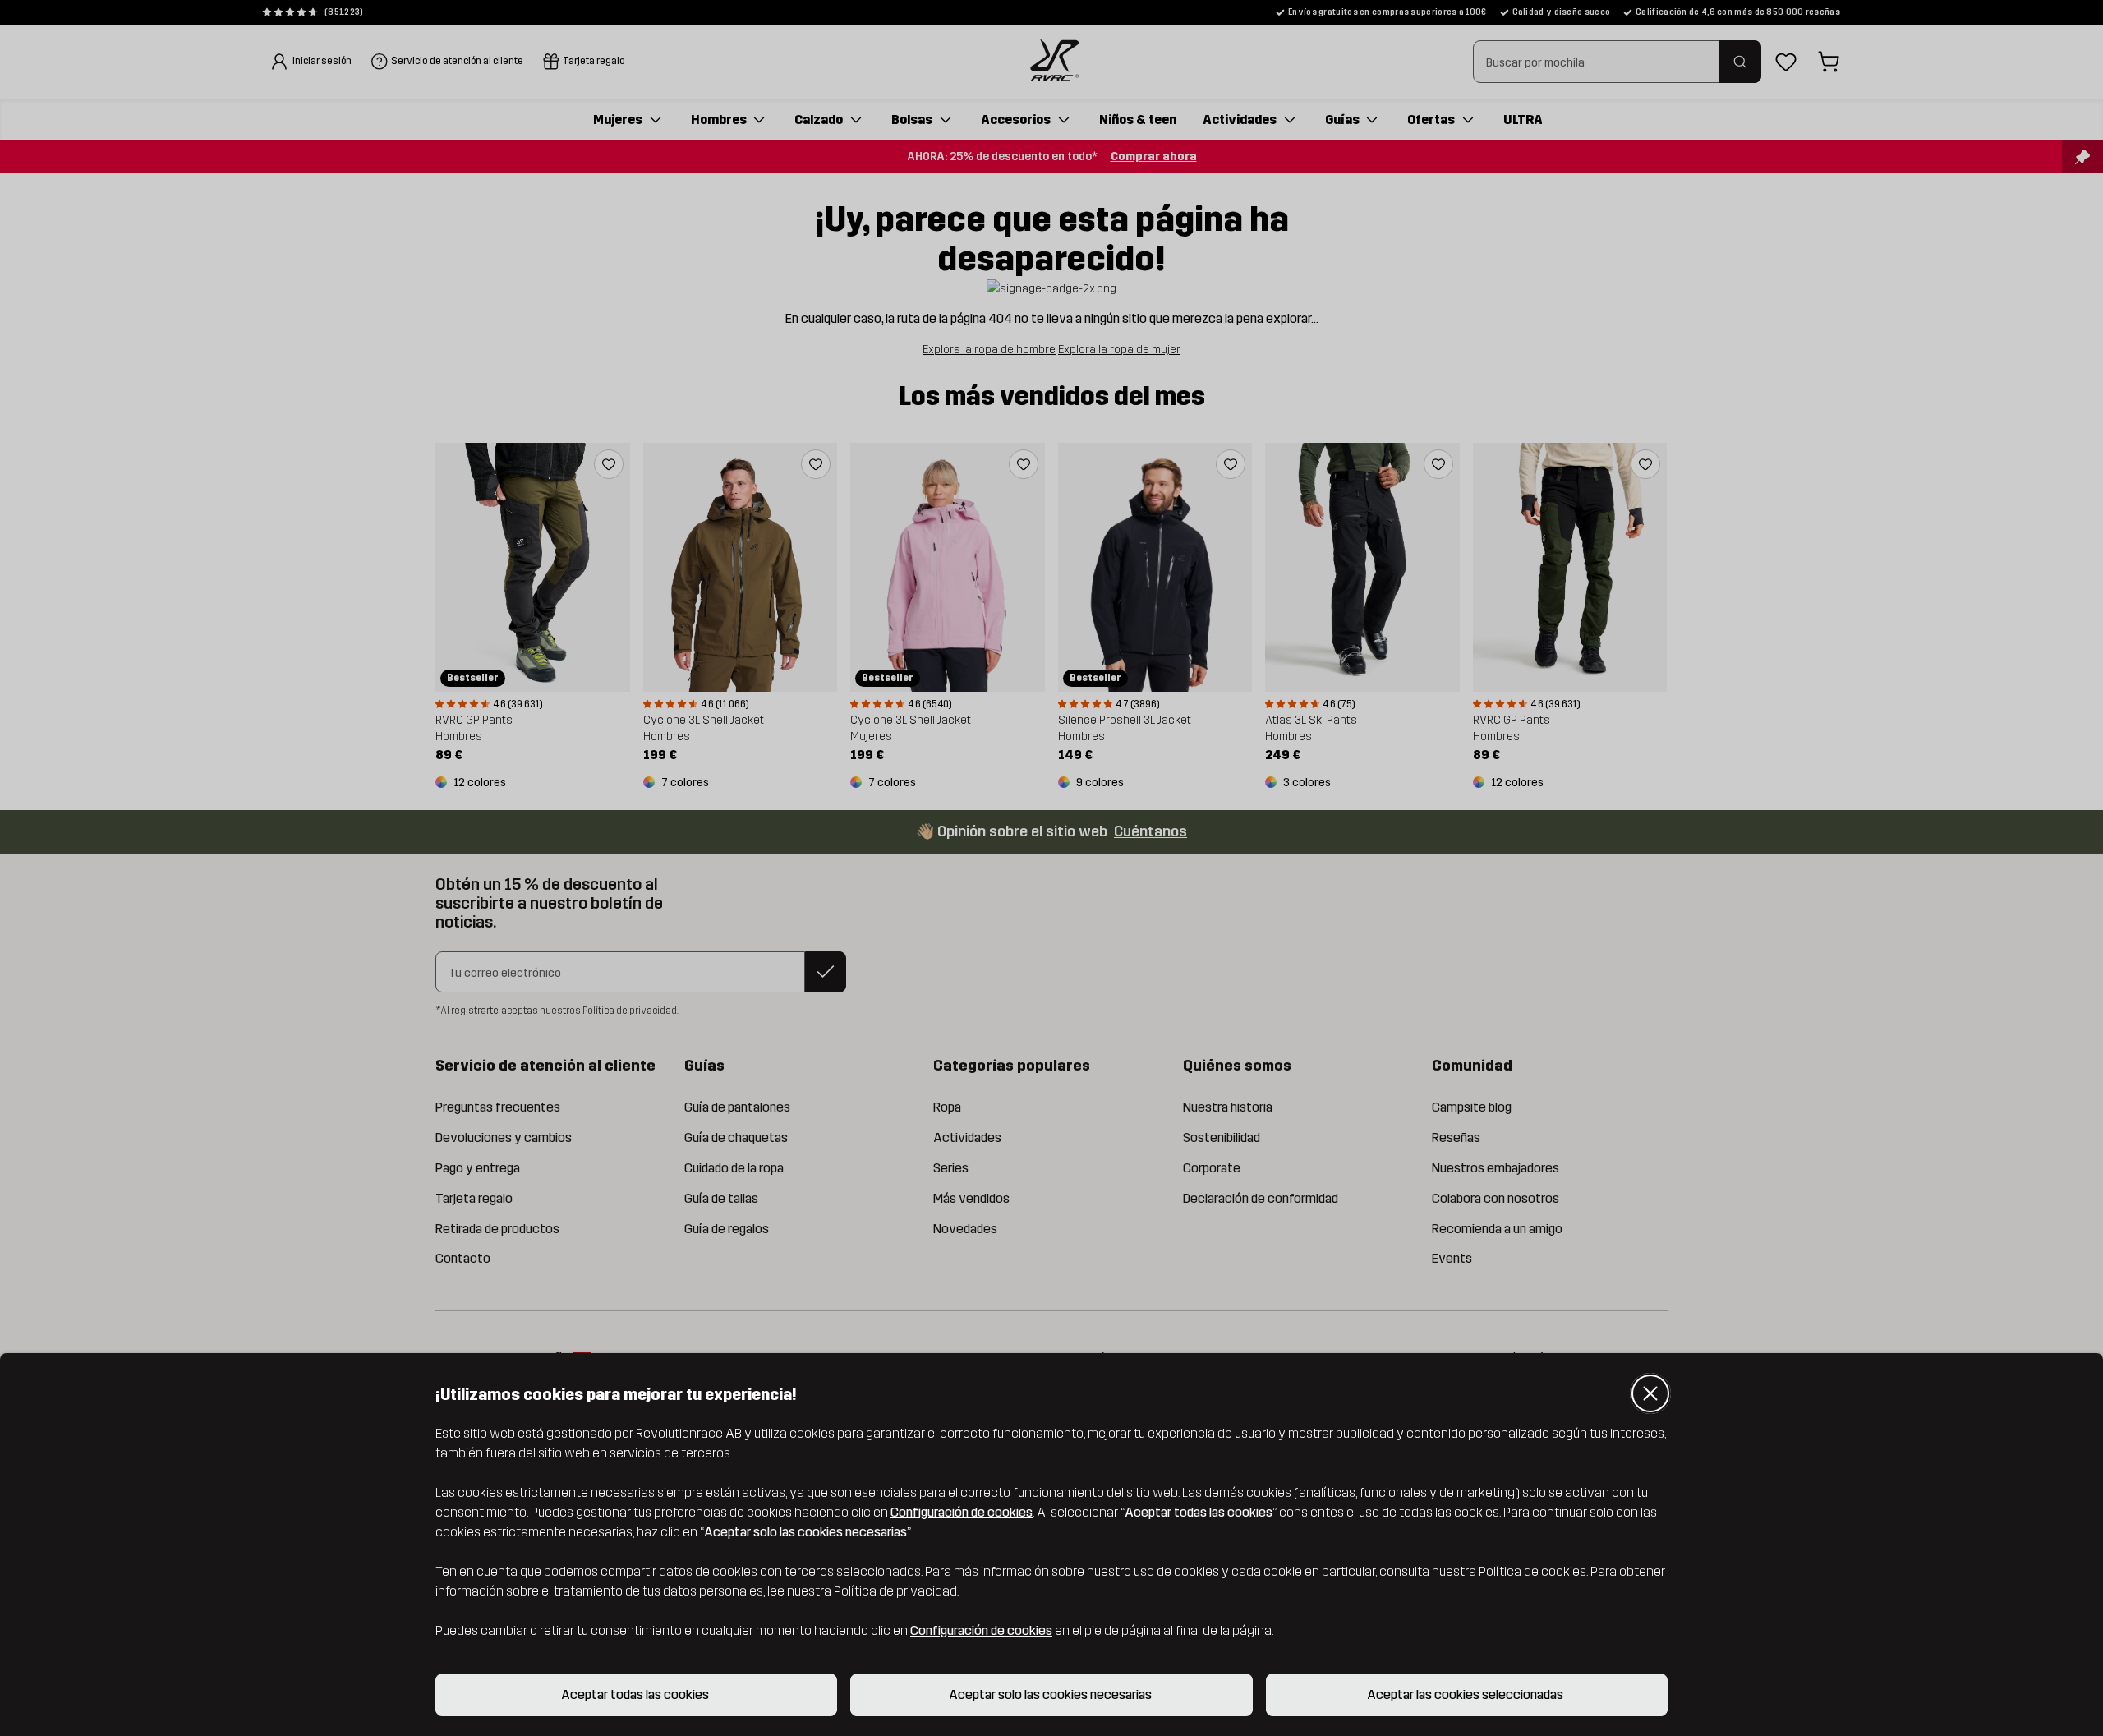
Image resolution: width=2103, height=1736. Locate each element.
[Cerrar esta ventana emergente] (1650, 1393)
